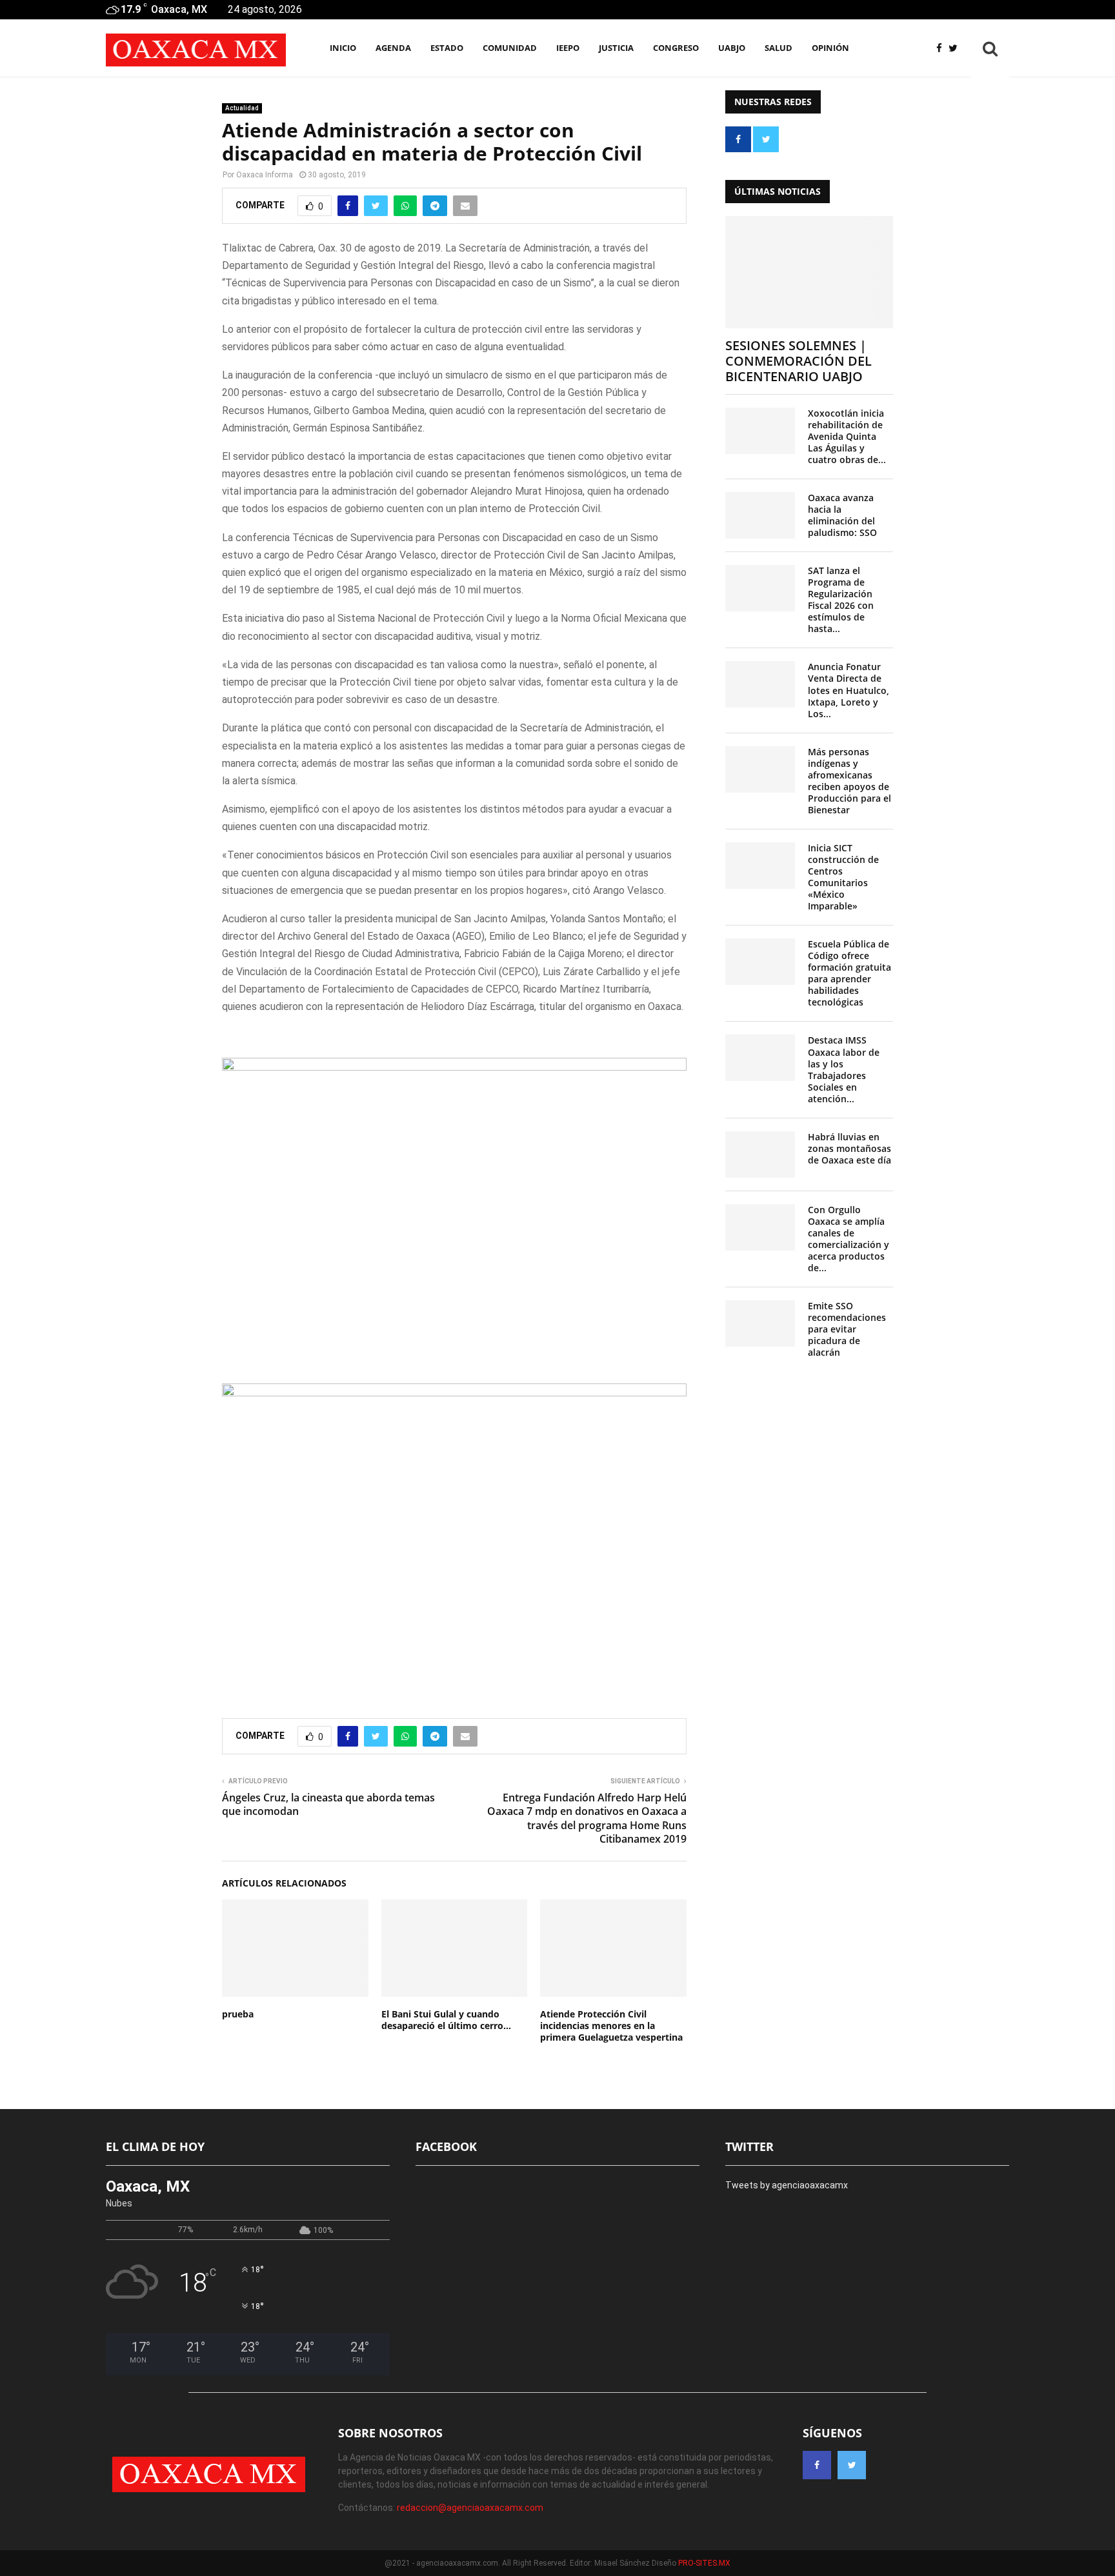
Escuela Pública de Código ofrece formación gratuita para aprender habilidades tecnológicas (849, 973)
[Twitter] (956, 49)
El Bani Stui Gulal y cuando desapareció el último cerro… (446, 2020)
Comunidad (510, 48)
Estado (447, 48)
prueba (238, 2014)
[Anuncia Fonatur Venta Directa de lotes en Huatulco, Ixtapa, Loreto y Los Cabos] (760, 684)
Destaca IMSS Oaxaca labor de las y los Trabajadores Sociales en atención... (844, 1069)
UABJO (732, 48)
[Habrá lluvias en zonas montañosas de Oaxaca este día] (760, 1154)
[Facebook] (942, 49)
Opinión (830, 48)
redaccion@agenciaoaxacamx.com (470, 2508)
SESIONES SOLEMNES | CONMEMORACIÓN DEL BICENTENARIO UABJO (799, 361)
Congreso (676, 48)
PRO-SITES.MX (704, 2563)
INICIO (343, 48)
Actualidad (242, 108)
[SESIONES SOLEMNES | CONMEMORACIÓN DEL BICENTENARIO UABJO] (809, 272)
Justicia (616, 48)
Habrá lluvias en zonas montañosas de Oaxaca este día (849, 1148)
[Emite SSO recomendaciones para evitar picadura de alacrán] (760, 1323)
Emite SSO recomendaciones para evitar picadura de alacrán (847, 1329)
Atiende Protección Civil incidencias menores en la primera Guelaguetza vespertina (611, 2026)
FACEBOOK (446, 2146)
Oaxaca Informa (265, 175)
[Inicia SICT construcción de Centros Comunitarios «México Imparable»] (760, 866)
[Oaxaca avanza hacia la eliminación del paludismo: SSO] (760, 515)
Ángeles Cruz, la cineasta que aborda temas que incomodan (328, 1804)
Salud (778, 48)
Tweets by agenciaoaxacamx (787, 2185)
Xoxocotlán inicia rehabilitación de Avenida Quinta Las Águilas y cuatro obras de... (847, 436)
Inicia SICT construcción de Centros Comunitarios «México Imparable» (843, 877)
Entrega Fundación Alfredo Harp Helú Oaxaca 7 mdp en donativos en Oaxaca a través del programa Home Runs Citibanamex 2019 (587, 1818)
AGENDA (393, 48)
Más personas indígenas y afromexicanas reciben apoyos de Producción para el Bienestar (849, 781)
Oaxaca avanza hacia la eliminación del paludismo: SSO (842, 515)
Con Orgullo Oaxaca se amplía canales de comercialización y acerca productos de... (849, 1239)
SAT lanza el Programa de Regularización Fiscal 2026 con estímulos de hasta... (841, 599)
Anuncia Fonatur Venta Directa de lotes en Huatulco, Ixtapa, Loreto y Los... (849, 690)
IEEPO (568, 48)
